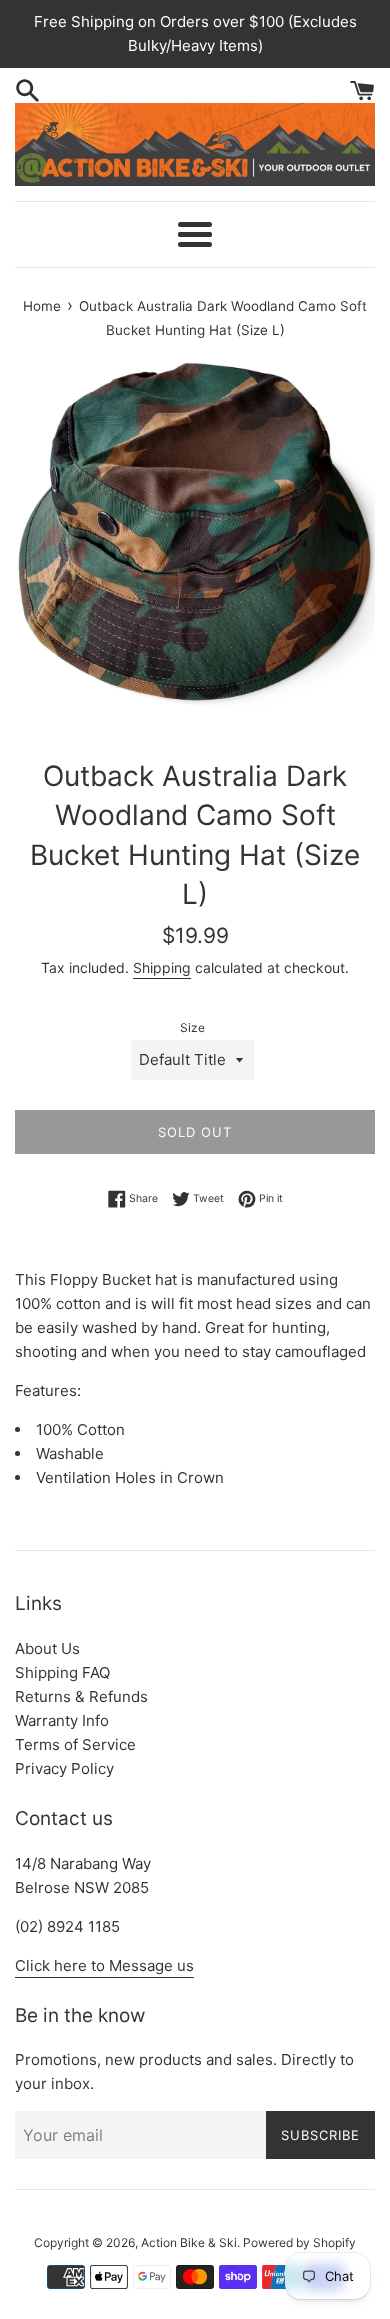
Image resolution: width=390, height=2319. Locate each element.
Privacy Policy (64, 1768)
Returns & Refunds (81, 1696)
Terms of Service (75, 1744)
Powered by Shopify (299, 2242)
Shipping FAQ (62, 1672)
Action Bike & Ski (189, 2242)
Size (192, 1027)
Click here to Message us (104, 1965)
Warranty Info (62, 1720)
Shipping (162, 967)
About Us (47, 1648)
